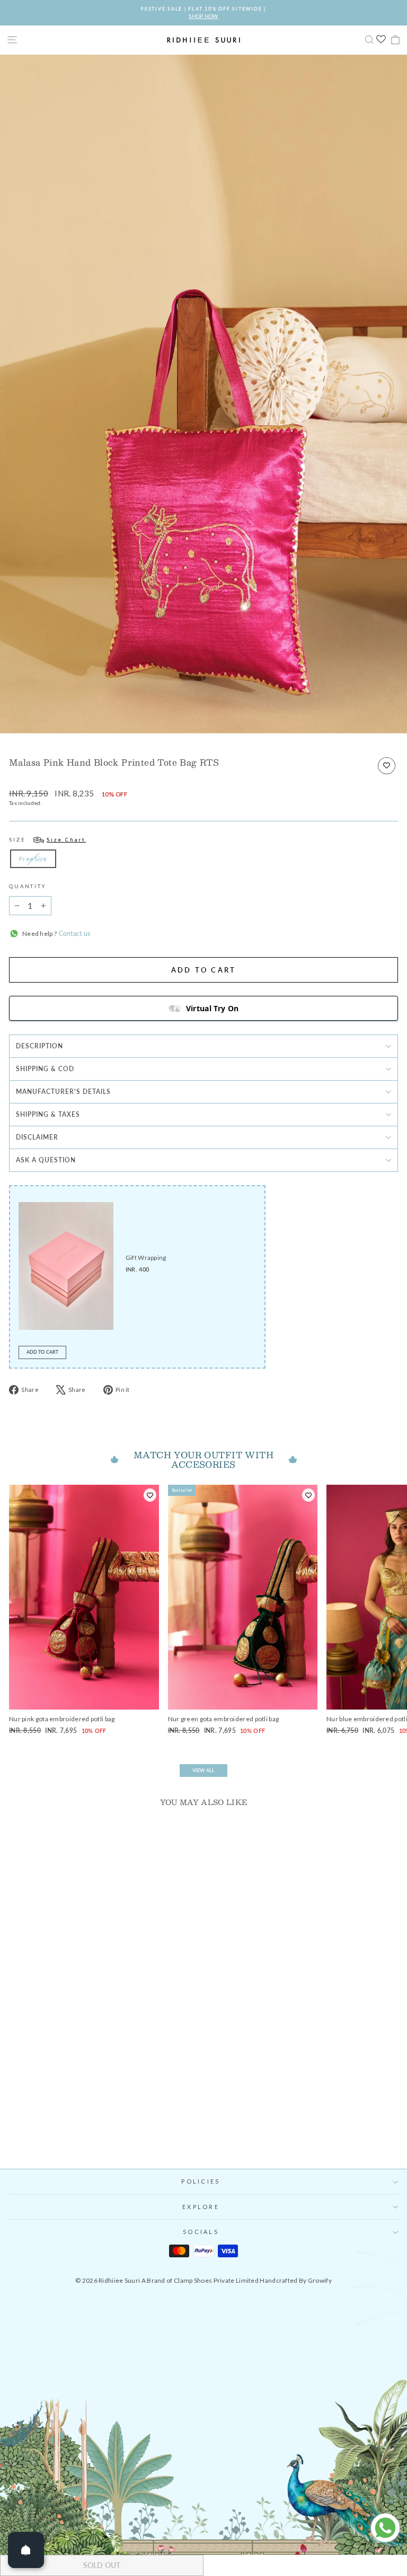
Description (39, 1046)
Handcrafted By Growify (296, 2280)
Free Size (33, 859)
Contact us (73, 934)
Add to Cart (42, 1352)
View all (203, 1770)
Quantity (28, 886)
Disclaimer (37, 1137)
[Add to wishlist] (387, 766)
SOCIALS (201, 2232)
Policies (201, 2181)
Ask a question (46, 1160)
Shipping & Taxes (48, 1114)
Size (47, 840)
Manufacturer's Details (63, 1092)
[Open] (26, 2550)
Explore (201, 2207)
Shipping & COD (45, 1069)
